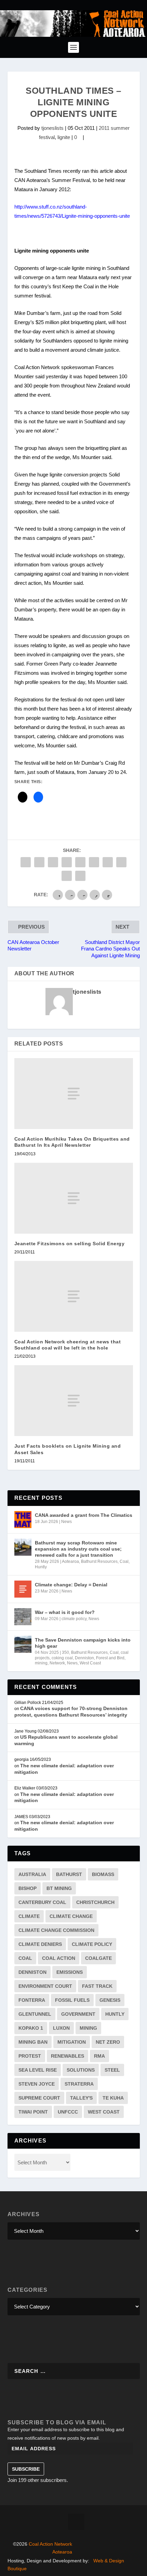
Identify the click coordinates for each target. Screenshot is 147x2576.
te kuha (113, 2098)
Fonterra (32, 2000)
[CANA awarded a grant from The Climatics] (23, 1520)
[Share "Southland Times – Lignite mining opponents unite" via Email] (67, 876)
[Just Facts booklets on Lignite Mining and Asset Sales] (74, 1401)
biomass (103, 1874)
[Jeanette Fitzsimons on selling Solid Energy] (74, 1198)
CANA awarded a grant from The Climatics (84, 1515)
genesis (110, 2000)
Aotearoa (70, 1561)
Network (57, 1663)
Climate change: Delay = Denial (71, 1585)
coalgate (98, 1958)
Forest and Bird (110, 1658)
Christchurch (95, 1902)
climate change (71, 1916)
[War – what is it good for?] (23, 1617)
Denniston (84, 1658)
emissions (70, 1972)
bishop (28, 1888)
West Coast (90, 1663)
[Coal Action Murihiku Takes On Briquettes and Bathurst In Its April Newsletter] (74, 1094)
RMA (99, 2056)
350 (65, 1652)
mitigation (72, 2042)
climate (29, 1916)
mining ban (33, 2042)
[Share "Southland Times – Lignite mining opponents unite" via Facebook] (26, 862)
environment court (45, 1986)
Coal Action (59, 1958)
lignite (64, 137)
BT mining (59, 1888)
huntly (115, 2014)
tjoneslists (52, 128)
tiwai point (33, 2112)
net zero (108, 2042)
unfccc (68, 2112)
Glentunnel (35, 2014)
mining (41, 1663)
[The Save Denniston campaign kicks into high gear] (23, 1644)
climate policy (74, 1619)
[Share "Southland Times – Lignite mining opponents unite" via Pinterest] (80, 862)
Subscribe (26, 2469)
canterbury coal (42, 1902)
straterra (79, 2084)
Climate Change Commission (56, 1930)
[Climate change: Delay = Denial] (23, 1589)
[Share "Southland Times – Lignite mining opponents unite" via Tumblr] (67, 862)
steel (112, 2070)
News (66, 1522)
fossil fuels (72, 2000)
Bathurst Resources (99, 1561)
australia (32, 1874)
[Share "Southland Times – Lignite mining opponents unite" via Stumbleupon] (121, 862)
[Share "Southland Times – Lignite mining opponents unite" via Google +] (53, 862)
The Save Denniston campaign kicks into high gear (83, 1643)
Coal (124, 1561)
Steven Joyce (37, 2084)
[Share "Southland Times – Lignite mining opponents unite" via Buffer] (108, 862)
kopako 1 (31, 2028)
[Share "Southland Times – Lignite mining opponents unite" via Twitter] (39, 862)
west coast (104, 2112)
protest (30, 2056)
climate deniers (40, 1944)
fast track (97, 1986)
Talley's (81, 2098)
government (78, 2014)
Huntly (41, 1567)
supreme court (39, 2098)
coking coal (62, 1658)
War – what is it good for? (65, 1612)
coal (25, 1958)
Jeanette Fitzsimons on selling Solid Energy (70, 1244)
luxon (61, 2028)
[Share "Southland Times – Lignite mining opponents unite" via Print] (80, 876)
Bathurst (69, 1874)
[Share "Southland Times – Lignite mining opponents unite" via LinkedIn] (94, 862)
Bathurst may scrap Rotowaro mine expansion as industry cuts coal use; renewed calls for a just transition (78, 1549)
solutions (81, 2070)
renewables (68, 2056)
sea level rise (38, 2070)
